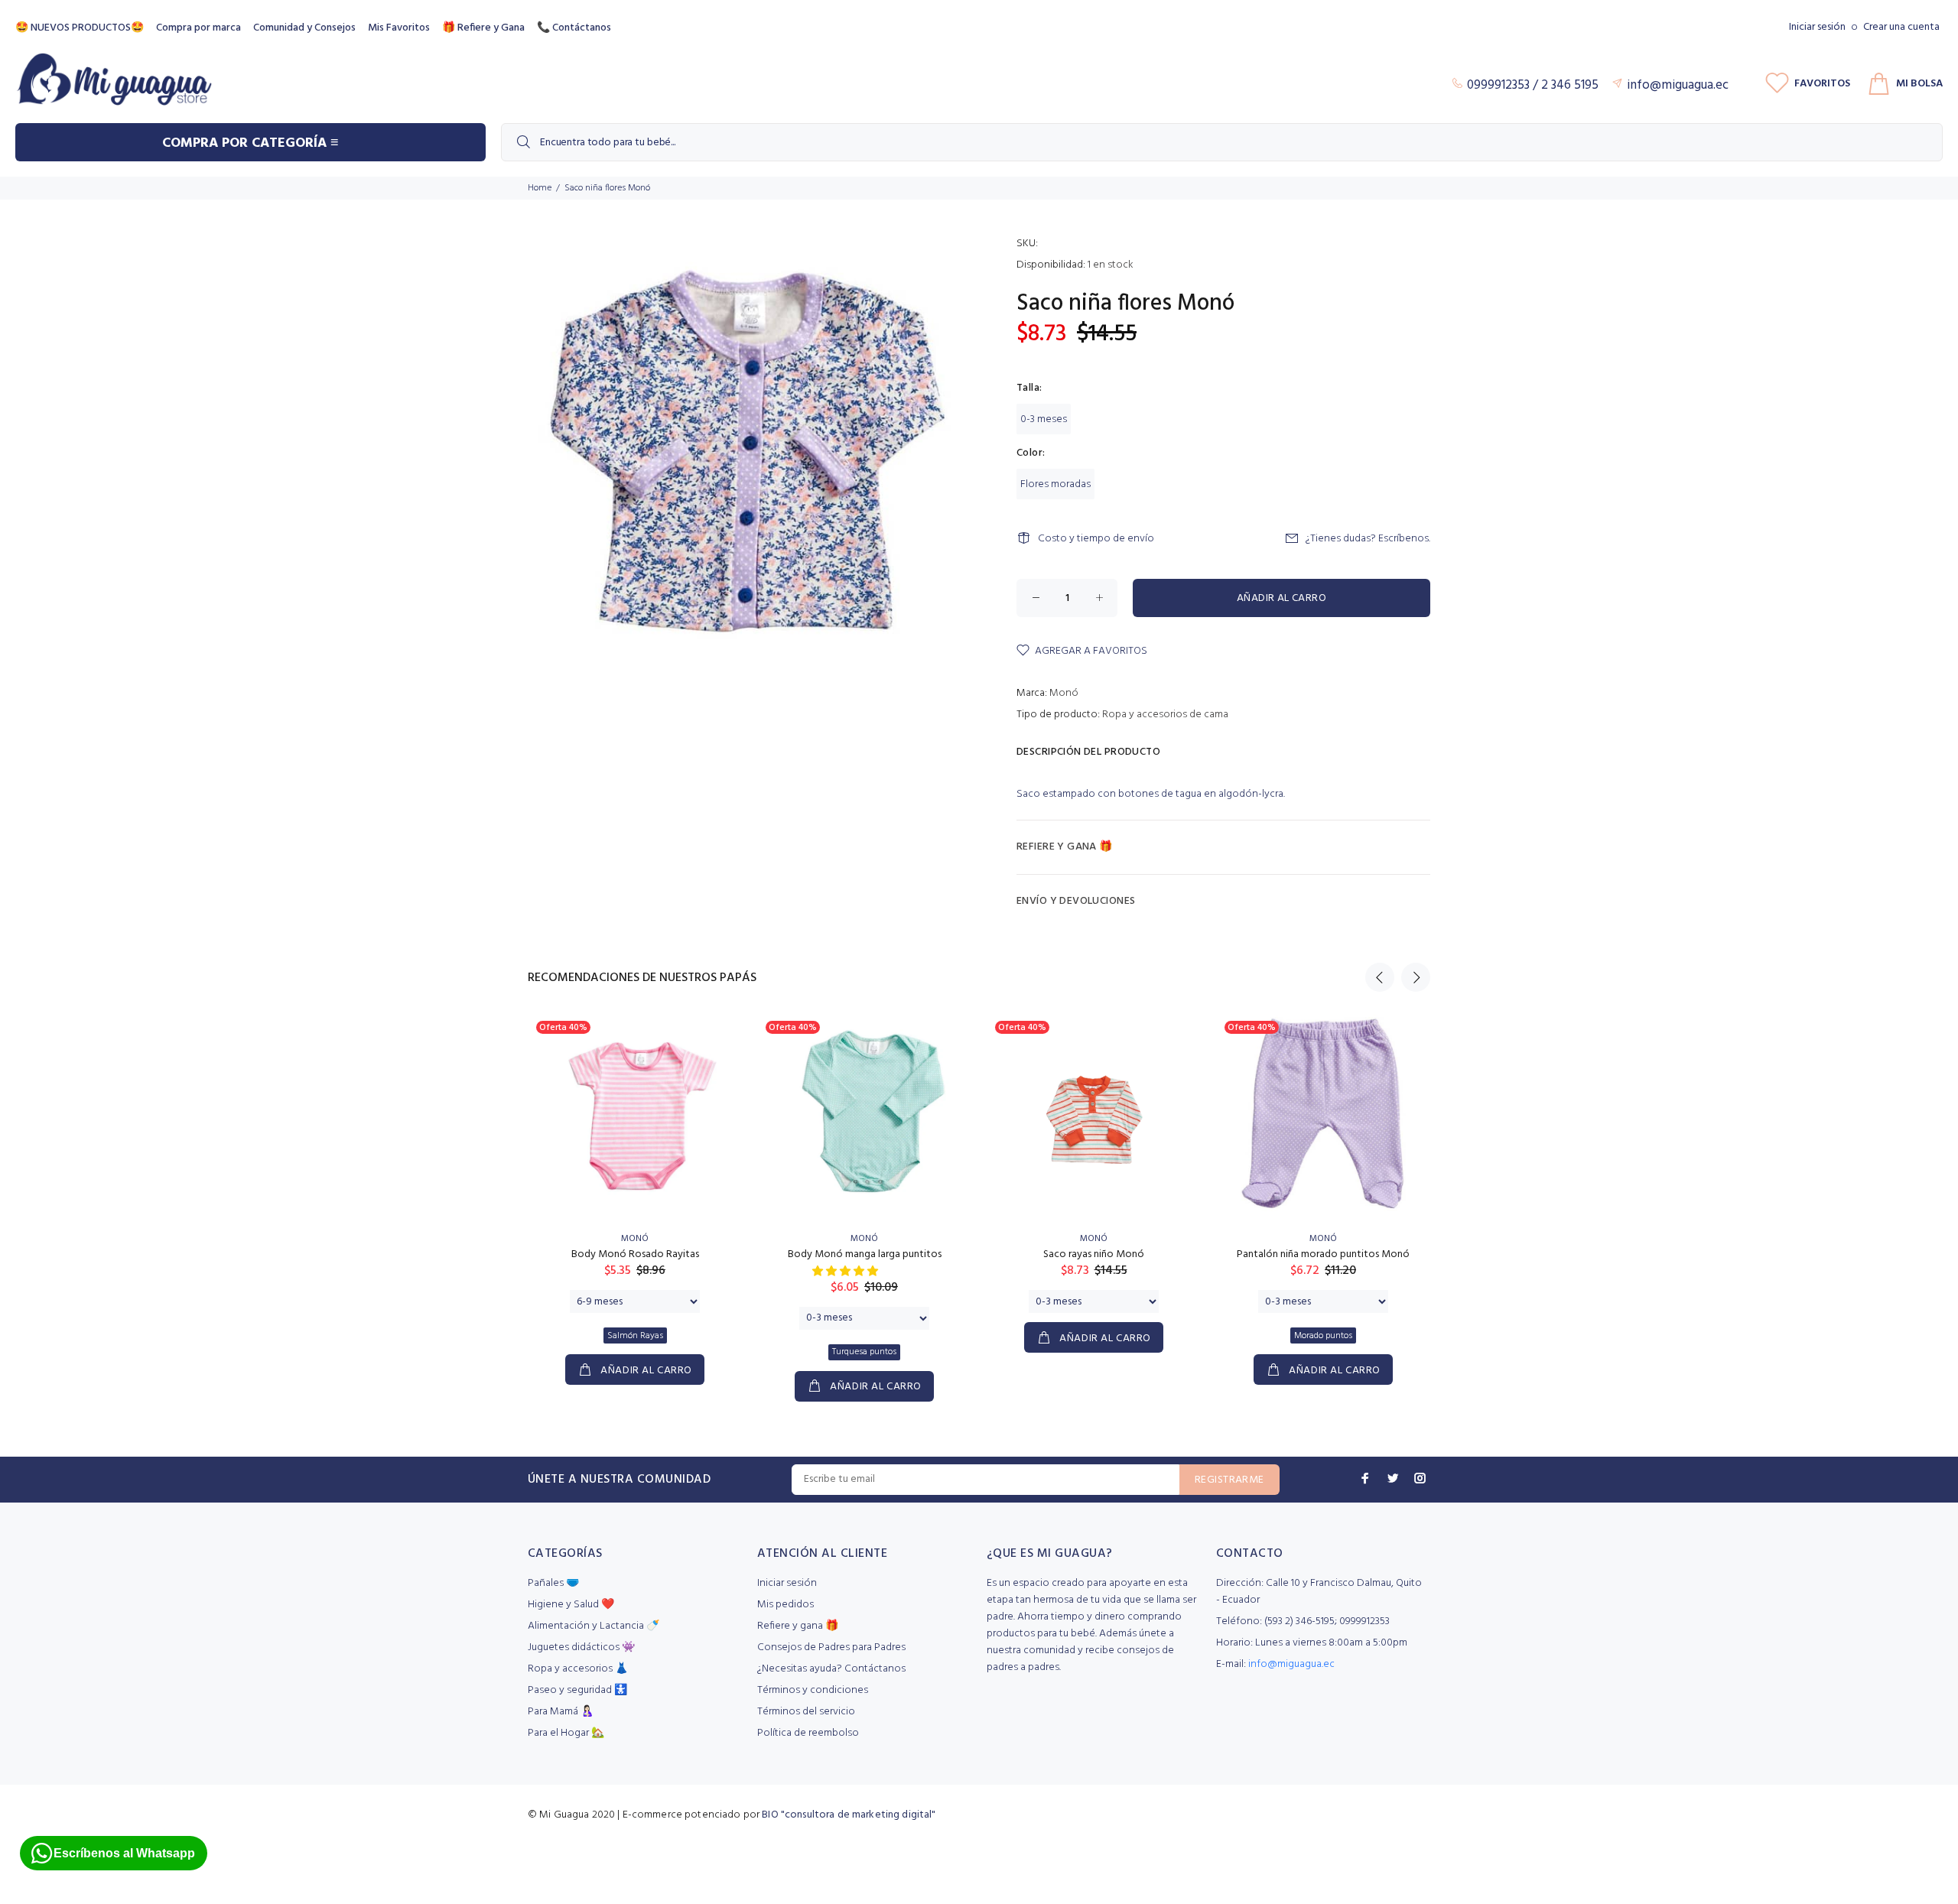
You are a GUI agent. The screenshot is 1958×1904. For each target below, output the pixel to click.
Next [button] (1416, 977)
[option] (635, 1184)
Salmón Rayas (635, 1336)
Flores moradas (1055, 484)
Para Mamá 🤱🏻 (561, 1712)
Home (540, 188)
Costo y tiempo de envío (1096, 539)
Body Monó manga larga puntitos (865, 1254)
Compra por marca (198, 28)
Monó (1064, 693)
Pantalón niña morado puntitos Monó (1323, 1254)
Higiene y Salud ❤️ (571, 1605)
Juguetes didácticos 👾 (581, 1647)
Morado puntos (1323, 1336)
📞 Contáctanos (574, 28)
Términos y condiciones (813, 1690)
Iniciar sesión (1817, 27)
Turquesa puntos (864, 1352)
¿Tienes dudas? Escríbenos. (1368, 539)
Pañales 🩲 (553, 1583)
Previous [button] (1380, 977)
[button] (846, 1272)
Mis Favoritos (399, 28)
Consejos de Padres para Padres (831, 1647)
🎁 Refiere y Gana (483, 28)
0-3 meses (1044, 419)
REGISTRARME (1229, 1480)
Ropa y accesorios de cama (1165, 715)
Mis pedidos (785, 1605)
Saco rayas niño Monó (1094, 1254)
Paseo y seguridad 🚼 (577, 1690)
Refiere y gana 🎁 (798, 1626)
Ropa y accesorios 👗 (578, 1669)
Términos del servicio (806, 1712)
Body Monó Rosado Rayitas (635, 1254)
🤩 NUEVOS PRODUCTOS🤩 (80, 28)
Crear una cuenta (1901, 27)
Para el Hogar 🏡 (566, 1733)
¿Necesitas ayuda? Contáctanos (831, 1669)
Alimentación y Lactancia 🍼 (594, 1626)
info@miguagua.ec (1291, 1664)
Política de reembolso (808, 1733)
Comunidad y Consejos (304, 28)
